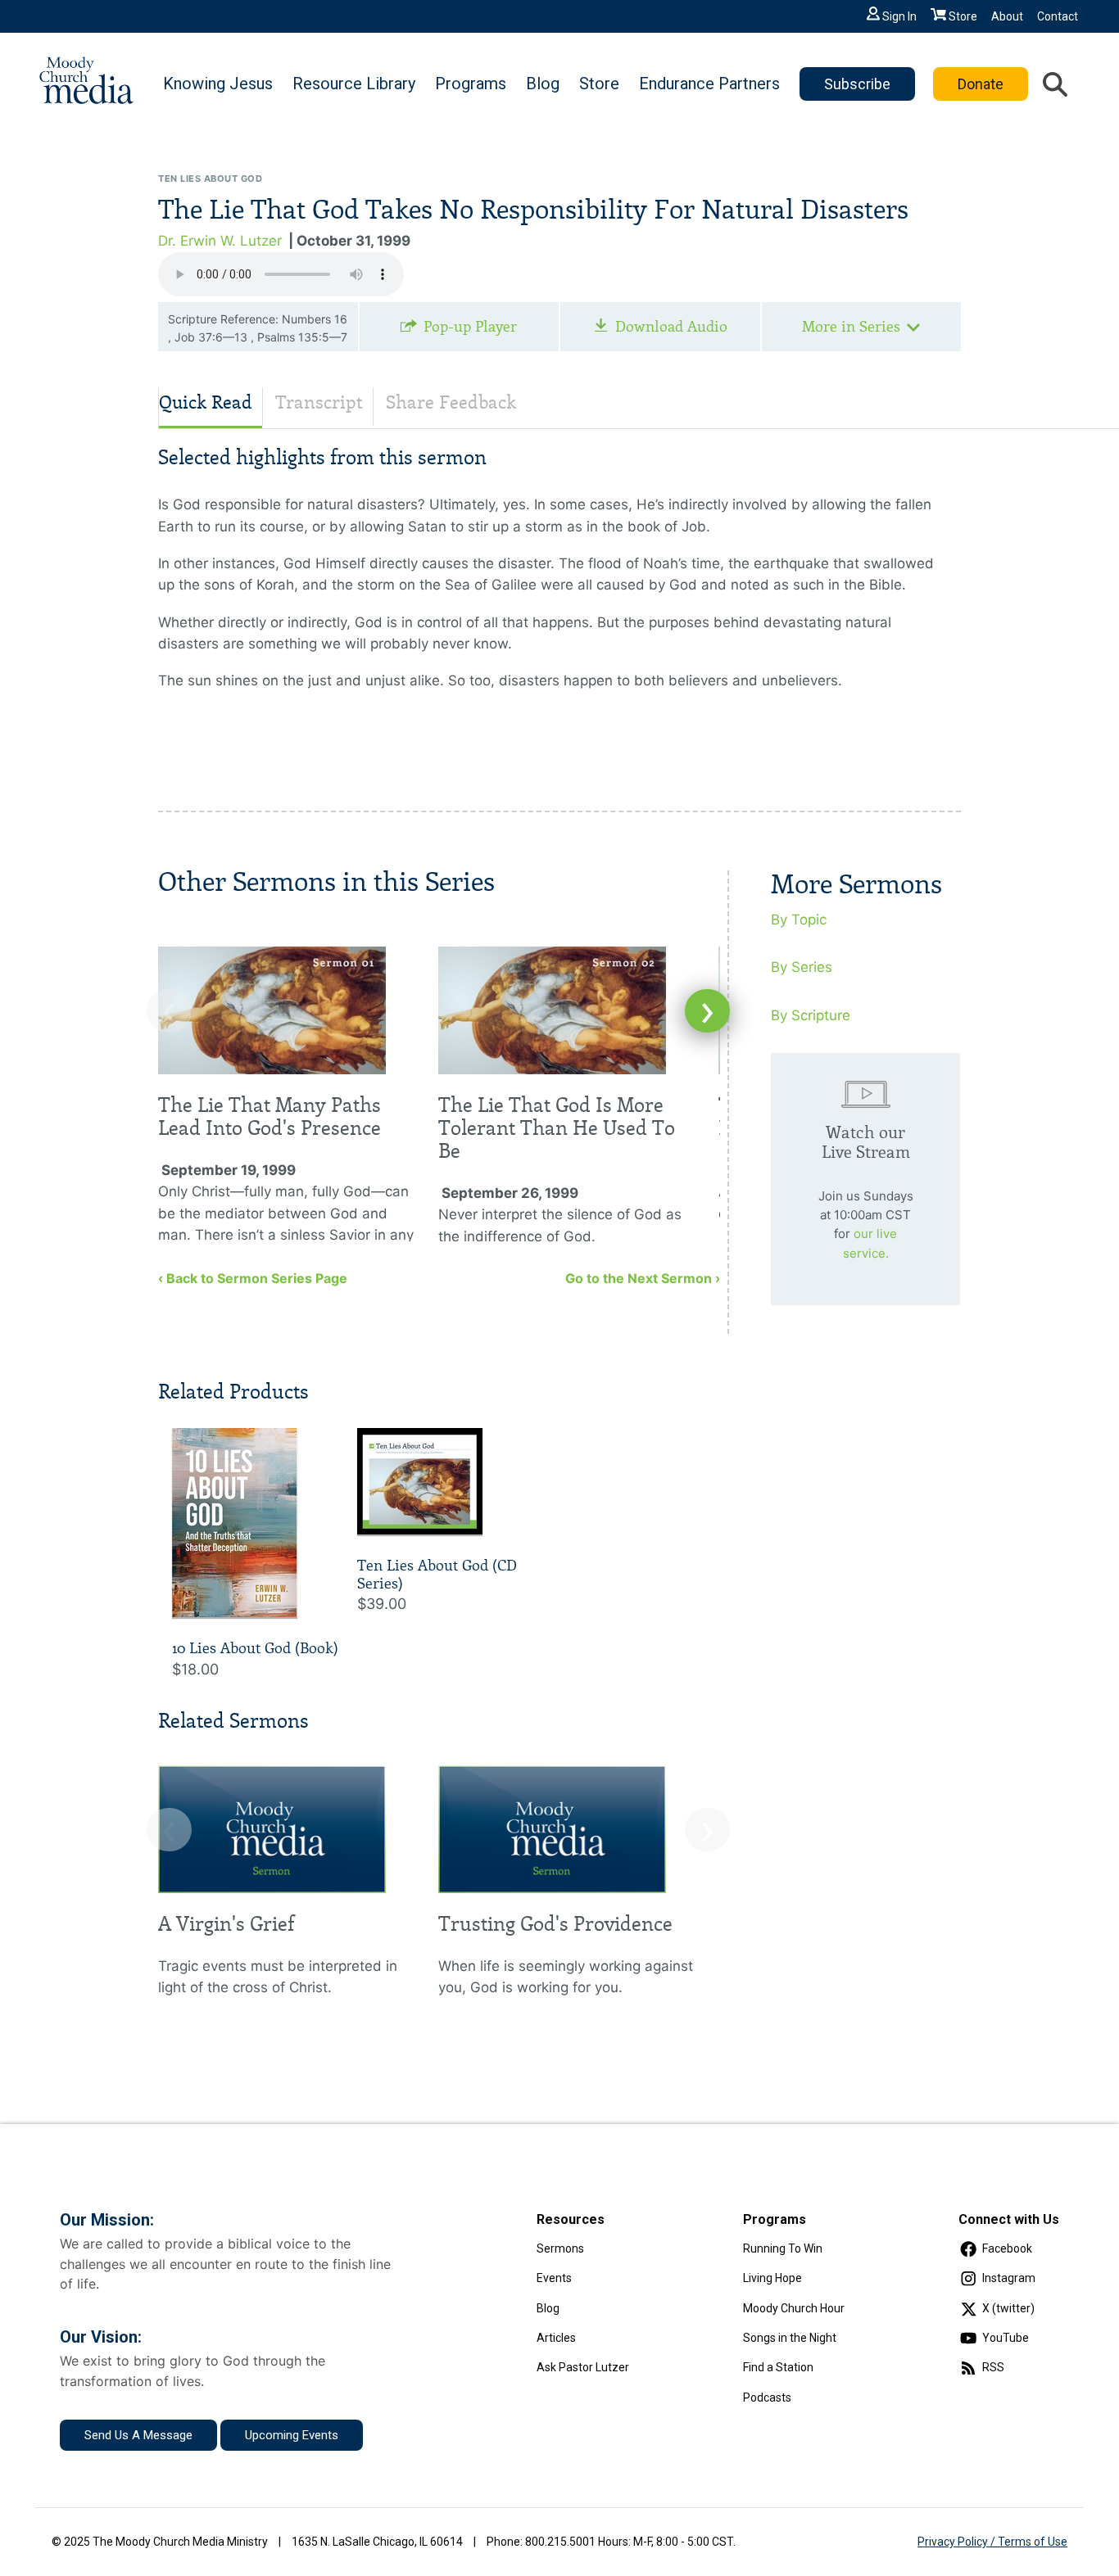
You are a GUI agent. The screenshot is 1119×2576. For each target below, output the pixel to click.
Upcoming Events (292, 2435)
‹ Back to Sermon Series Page (253, 1278)
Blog (543, 84)
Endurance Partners (709, 84)
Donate (981, 84)
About (1007, 16)
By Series (802, 967)
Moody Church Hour (794, 2308)
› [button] (707, 1011)
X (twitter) (1008, 2308)
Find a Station (778, 2367)
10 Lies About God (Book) (255, 1648)
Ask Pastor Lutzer (583, 2367)
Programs (471, 84)
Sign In (899, 16)
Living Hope (772, 2278)
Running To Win (783, 2248)
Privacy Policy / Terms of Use (992, 2542)
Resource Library (354, 84)
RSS (993, 2367)
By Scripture (811, 1015)
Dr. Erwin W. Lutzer (220, 241)
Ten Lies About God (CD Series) (437, 1575)
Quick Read (206, 402)
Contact (1058, 16)
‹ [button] (169, 1011)
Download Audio (671, 327)
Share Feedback (451, 402)
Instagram (1009, 2278)
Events (554, 2278)
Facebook (1007, 2248)
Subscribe (857, 84)
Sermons (560, 2248)
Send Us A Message (138, 2435)
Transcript (319, 402)
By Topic (799, 920)
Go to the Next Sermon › (643, 1278)
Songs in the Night (790, 2338)
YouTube (1006, 2338)
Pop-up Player (470, 327)
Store (963, 16)
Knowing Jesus (218, 84)
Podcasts (767, 2397)
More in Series (851, 327)
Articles (556, 2338)
